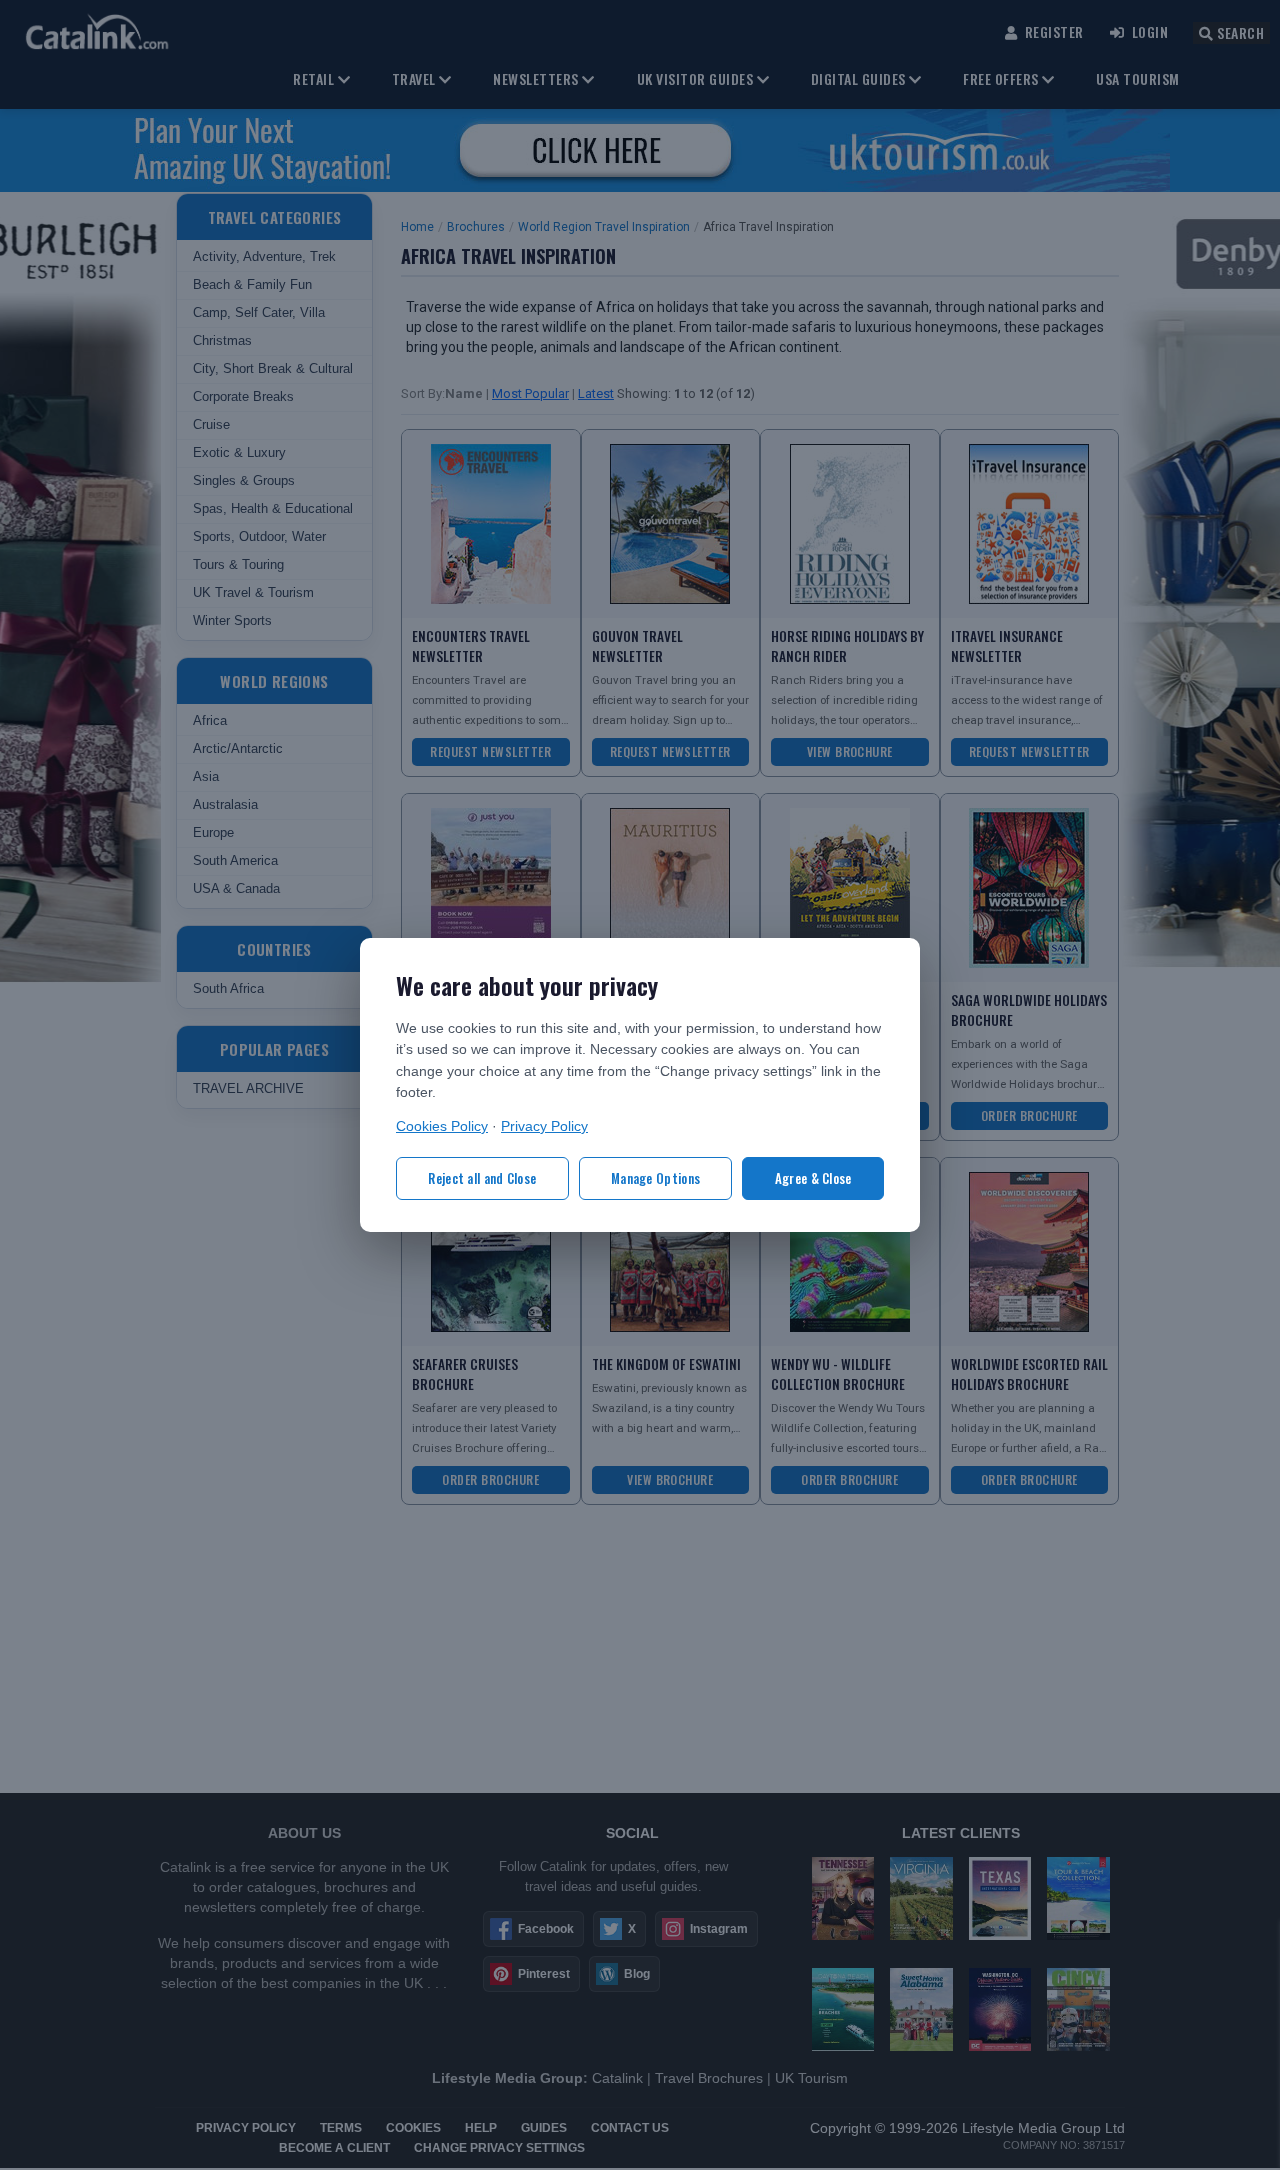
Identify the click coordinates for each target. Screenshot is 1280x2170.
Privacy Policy (544, 1126)
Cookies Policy (442, 1126)
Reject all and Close (482, 1178)
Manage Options (655, 1178)
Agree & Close (813, 1178)
